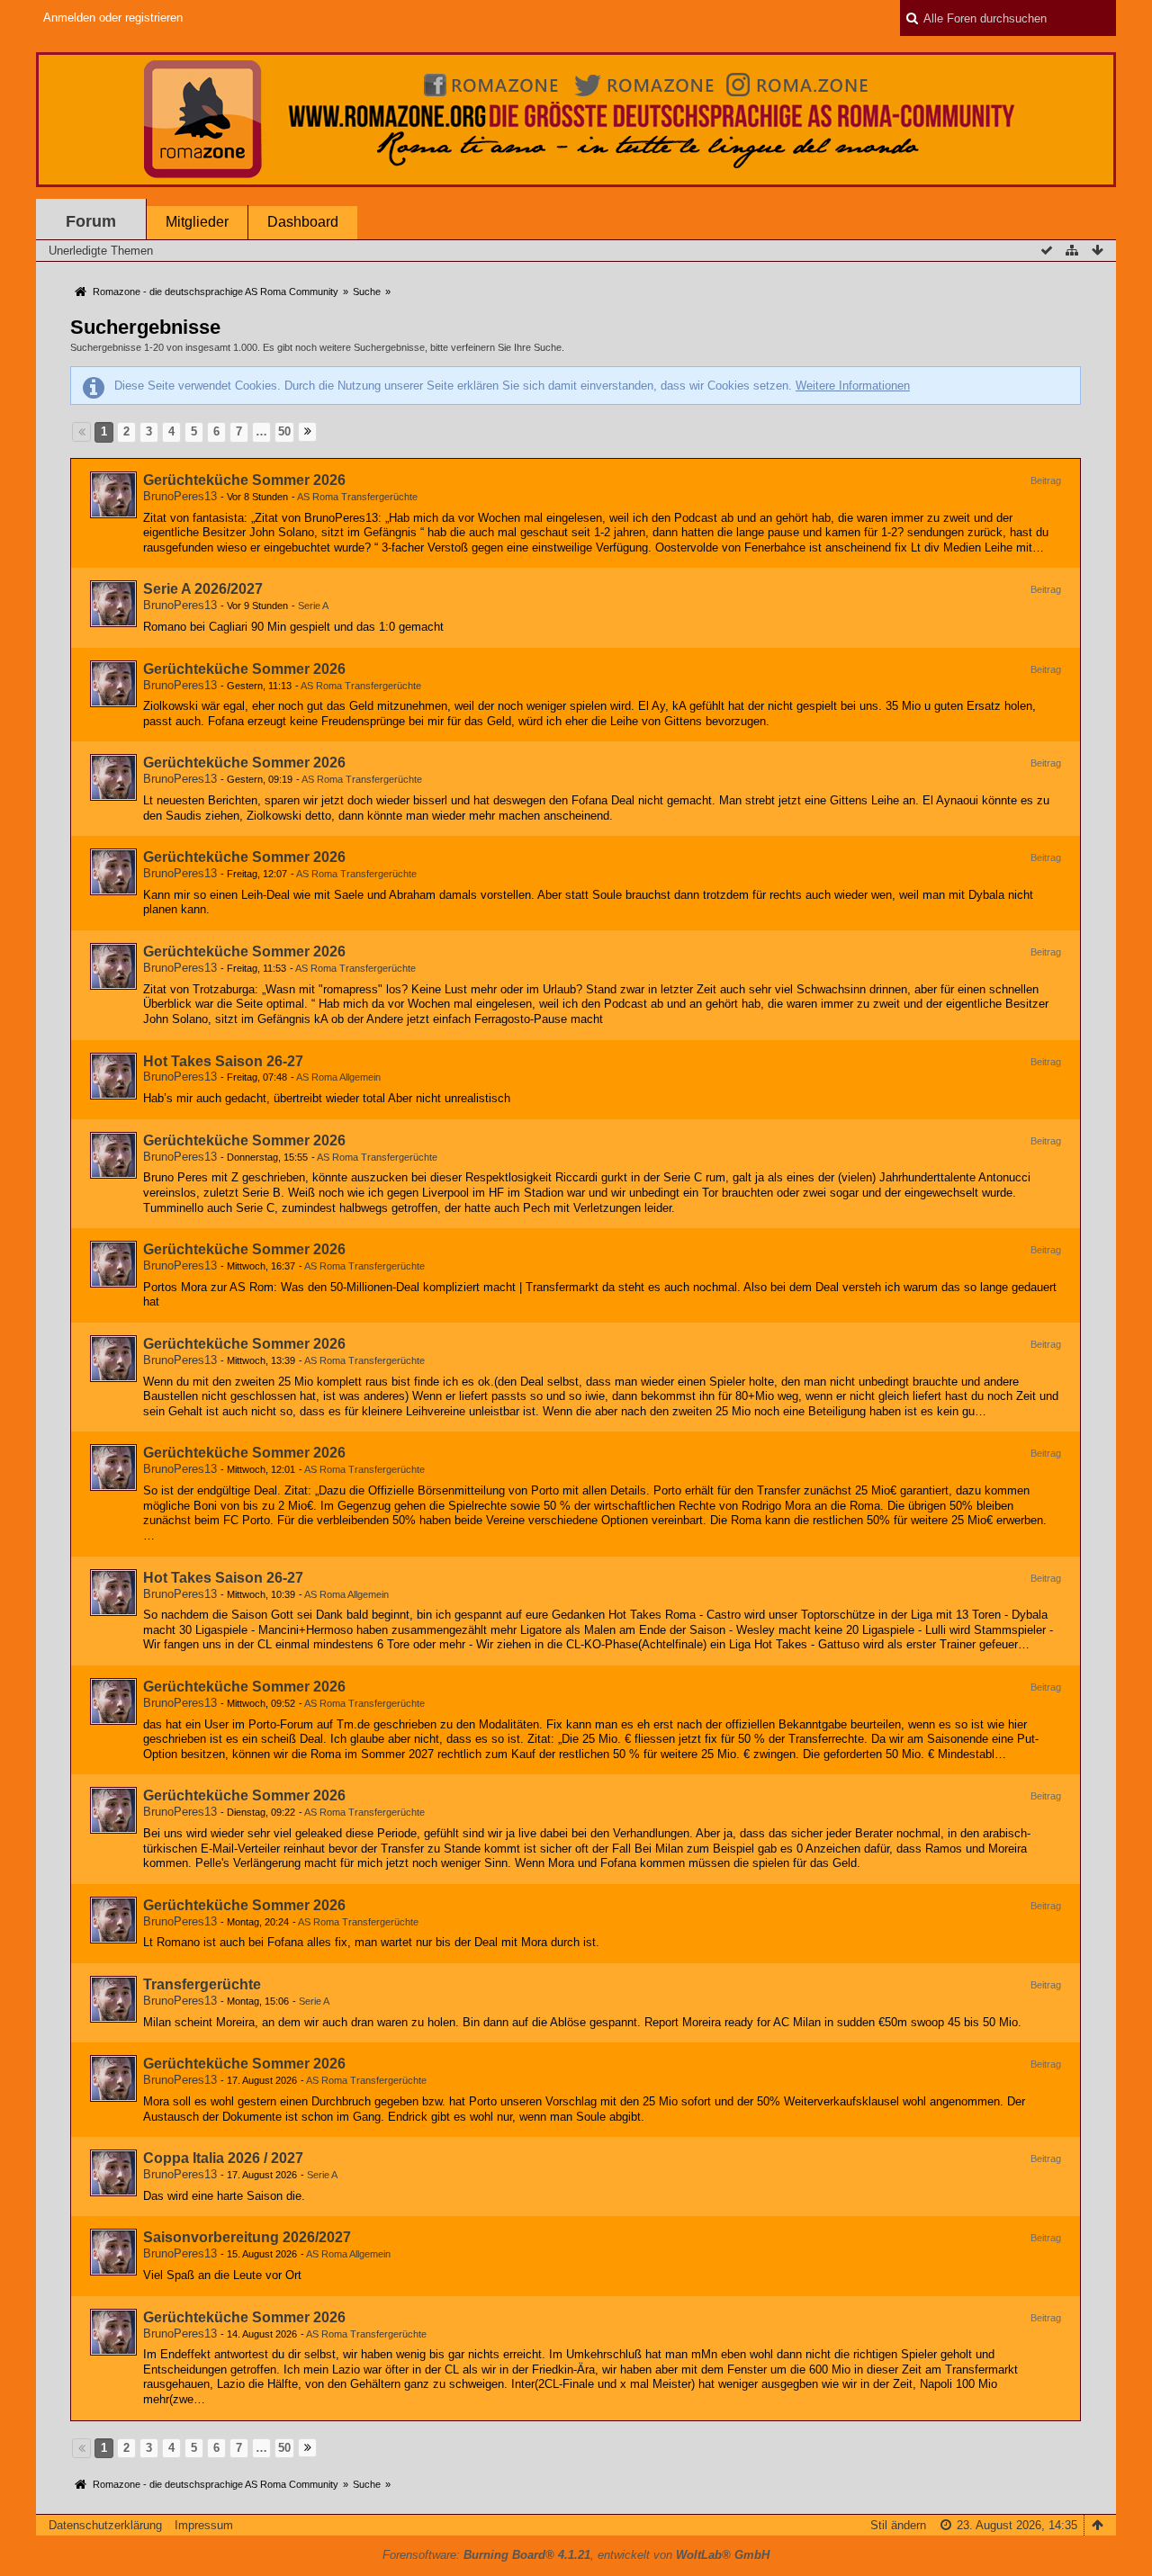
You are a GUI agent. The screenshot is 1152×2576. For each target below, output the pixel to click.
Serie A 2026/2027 (203, 589)
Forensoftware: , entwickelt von (576, 2555)
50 (284, 431)
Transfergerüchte (202, 1984)
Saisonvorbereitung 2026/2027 (247, 2237)
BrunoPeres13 (180, 496)
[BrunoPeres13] (113, 495)
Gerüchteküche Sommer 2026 (244, 480)
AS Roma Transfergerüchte (357, 497)
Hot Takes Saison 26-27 (223, 1061)
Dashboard (303, 222)
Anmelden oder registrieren (113, 18)
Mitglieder (197, 222)
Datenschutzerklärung (105, 2525)
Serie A (313, 606)
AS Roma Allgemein (338, 1077)
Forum (91, 221)
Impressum (204, 2525)
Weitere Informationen (853, 386)
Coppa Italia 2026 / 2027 (223, 2158)
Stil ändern (898, 2525)
